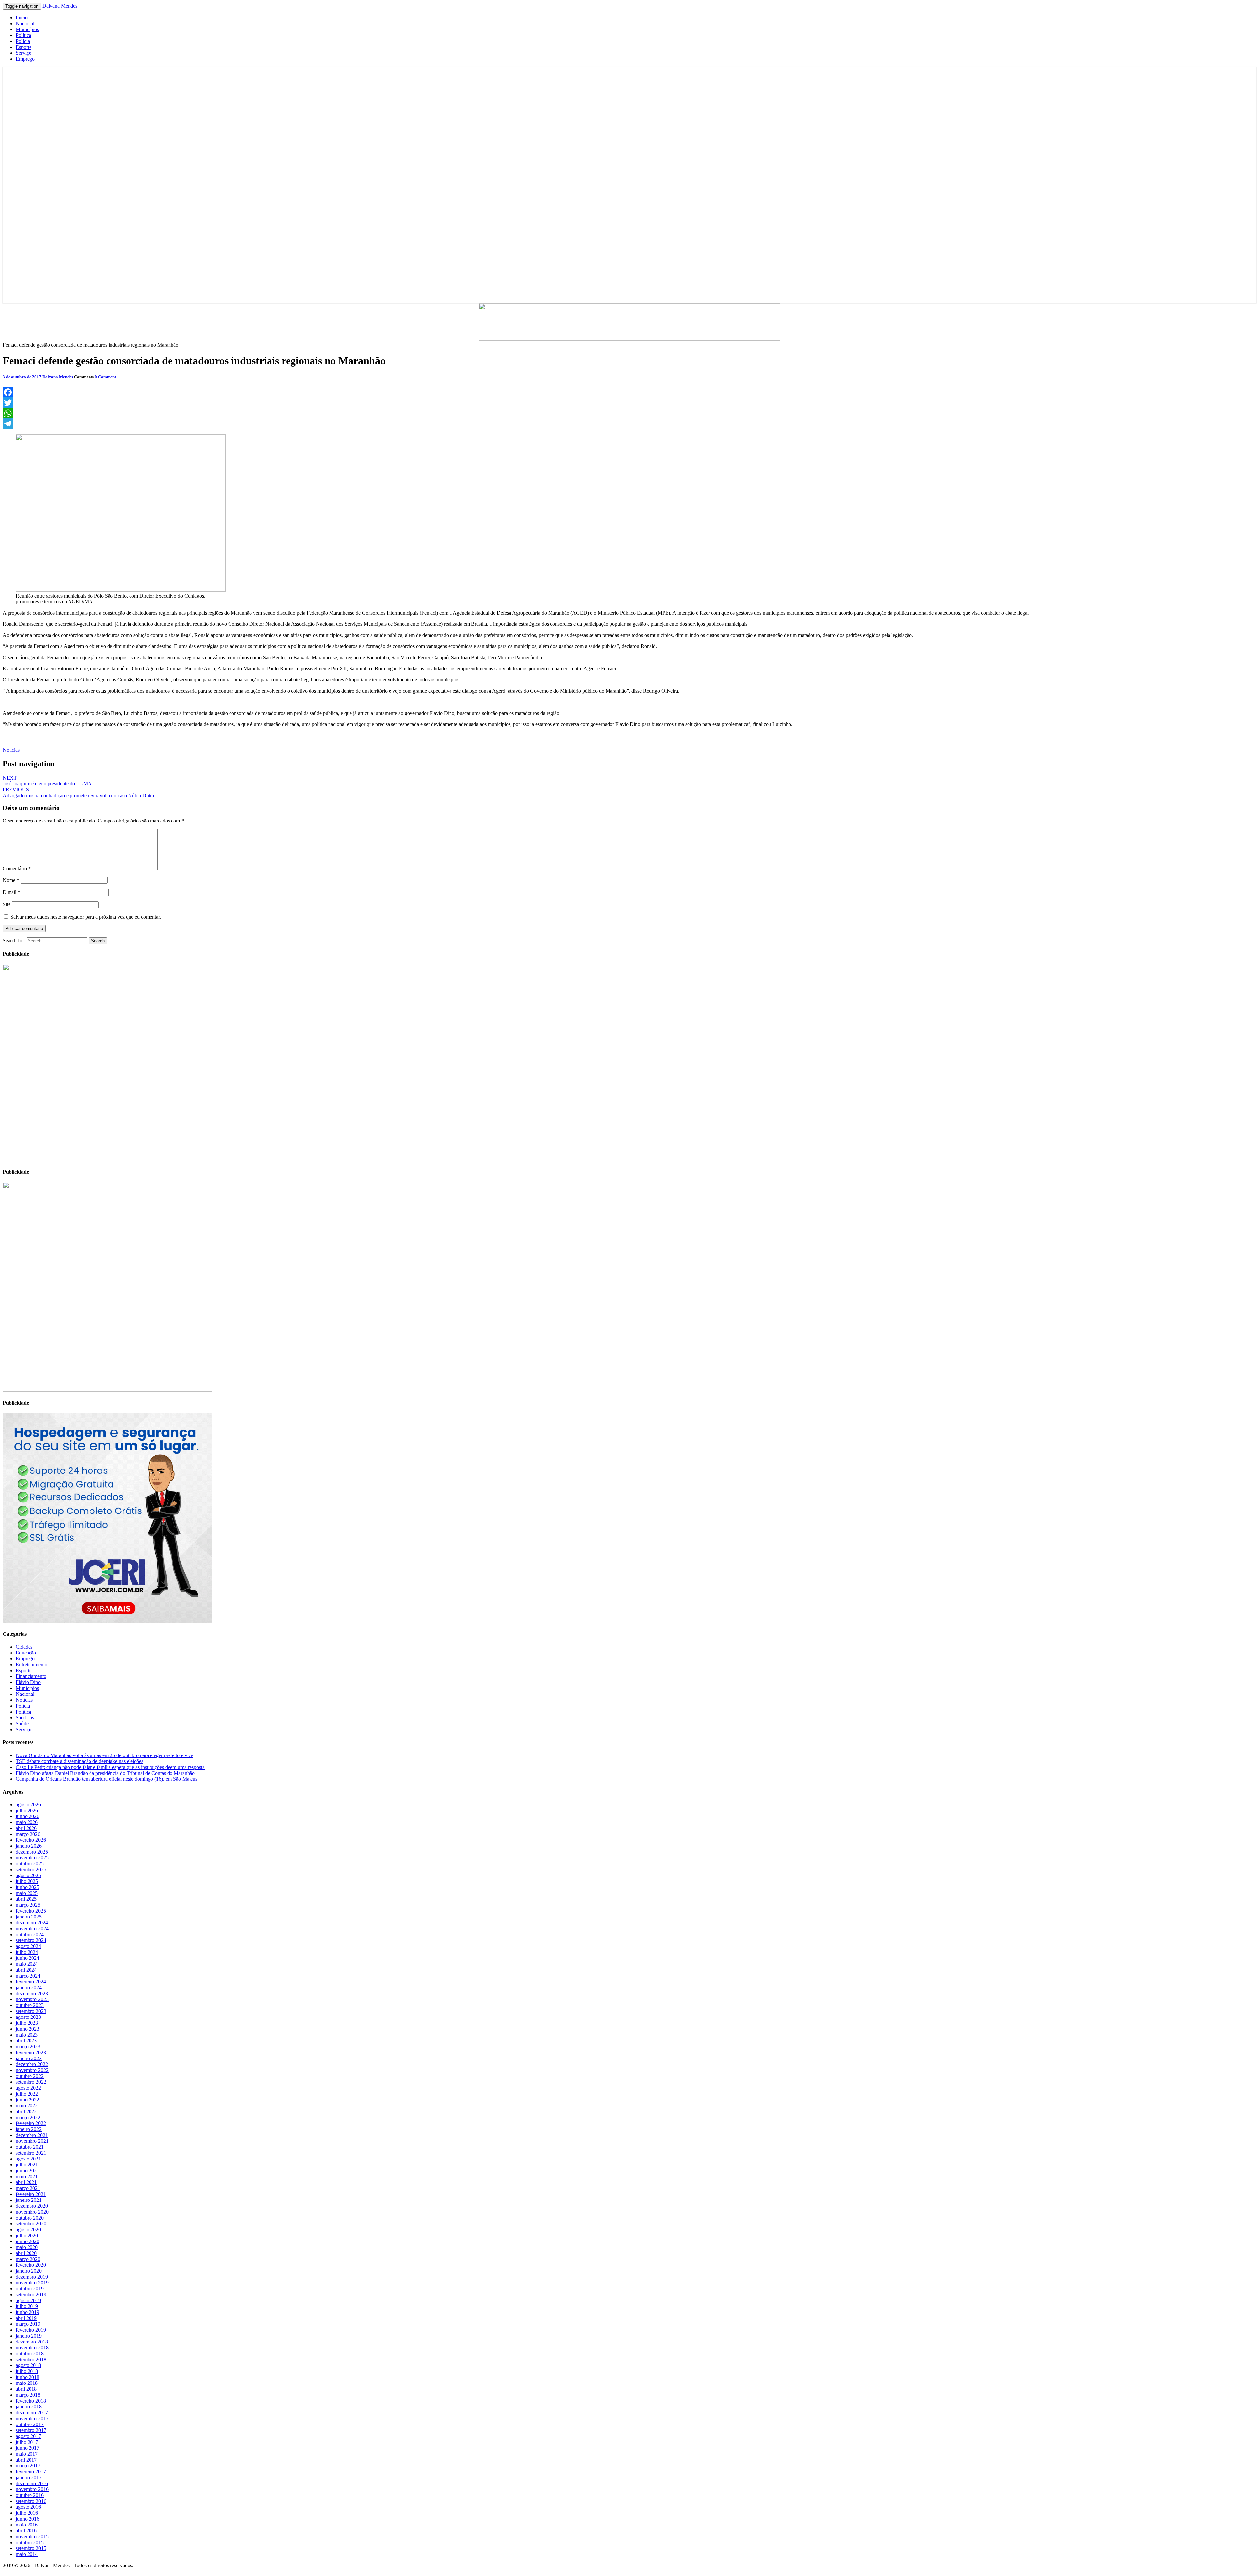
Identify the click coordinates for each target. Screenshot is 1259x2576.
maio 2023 (27, 2035)
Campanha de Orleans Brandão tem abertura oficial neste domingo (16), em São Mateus (107, 1779)
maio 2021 (27, 2176)
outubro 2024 (30, 1934)
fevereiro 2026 (31, 1840)
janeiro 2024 (29, 1988)
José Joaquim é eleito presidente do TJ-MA (47, 781)
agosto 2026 (28, 1805)
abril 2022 (26, 2111)
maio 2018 (27, 2383)
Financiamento (31, 1676)
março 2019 (28, 2324)
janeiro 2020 (29, 2271)
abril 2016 (26, 2531)
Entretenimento (31, 1664)
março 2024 (28, 1976)
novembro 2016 (32, 2489)
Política (23, 35)
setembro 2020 (31, 2224)
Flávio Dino (28, 1682)
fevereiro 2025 (31, 1911)
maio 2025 (27, 1893)
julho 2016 (27, 2513)
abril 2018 (26, 2389)
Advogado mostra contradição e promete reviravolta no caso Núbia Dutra (78, 792)
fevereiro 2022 (31, 2123)
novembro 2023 (32, 1999)
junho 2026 (28, 1816)
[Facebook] (629, 392)
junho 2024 (28, 1958)
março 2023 (28, 2047)
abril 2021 (26, 2182)
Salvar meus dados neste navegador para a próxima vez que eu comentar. (86, 917)
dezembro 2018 (32, 2342)
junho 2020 (28, 2241)
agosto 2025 (28, 1875)
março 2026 (28, 1834)
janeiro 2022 (29, 2129)
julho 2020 (27, 2235)
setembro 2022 (31, 2082)
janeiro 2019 (29, 2336)
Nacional (25, 23)
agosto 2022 (28, 2088)
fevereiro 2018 (31, 2401)
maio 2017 (27, 2454)
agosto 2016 (28, 2507)
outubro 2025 (30, 1864)
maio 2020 (27, 2247)
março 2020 (28, 2259)
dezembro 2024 (32, 1923)
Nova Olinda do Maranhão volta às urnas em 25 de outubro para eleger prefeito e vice (104, 1755)
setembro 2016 (31, 2501)
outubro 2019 (30, 2289)
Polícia (23, 41)
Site (7, 904)
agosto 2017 (28, 2436)
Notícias (11, 750)
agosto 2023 (28, 2017)
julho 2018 (27, 2371)
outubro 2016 (30, 2495)
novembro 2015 (32, 2536)
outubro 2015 (30, 2542)
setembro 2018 (31, 2359)
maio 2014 (27, 2554)
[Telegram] (629, 424)
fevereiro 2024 (31, 1982)
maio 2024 (27, 1964)
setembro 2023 (31, 2011)
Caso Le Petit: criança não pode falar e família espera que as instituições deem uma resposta (110, 1767)
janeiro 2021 (29, 2200)
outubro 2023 (30, 2005)
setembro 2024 (31, 1940)
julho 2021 (27, 2165)
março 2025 (28, 1905)
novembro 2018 (32, 2348)
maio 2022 (27, 2106)
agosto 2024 (28, 1946)
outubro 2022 (30, 2076)
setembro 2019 (31, 2294)
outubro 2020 (30, 2218)
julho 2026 (27, 1810)
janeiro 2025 (29, 1917)
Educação (26, 1653)
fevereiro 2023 (31, 2052)
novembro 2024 (32, 1928)
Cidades (24, 1647)
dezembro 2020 (32, 2206)
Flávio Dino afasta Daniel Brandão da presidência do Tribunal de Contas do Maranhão (105, 1773)
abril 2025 (26, 1899)
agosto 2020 (28, 2230)
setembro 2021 (31, 2153)
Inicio (22, 18)
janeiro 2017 (29, 2477)
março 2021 (28, 2188)
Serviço (24, 53)
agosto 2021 (28, 2159)
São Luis (25, 1718)
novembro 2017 (32, 2418)
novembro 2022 (32, 2070)
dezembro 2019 (32, 2277)
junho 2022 (28, 2100)
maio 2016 (27, 2525)
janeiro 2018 (29, 2407)
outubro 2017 (30, 2424)
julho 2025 (27, 1881)
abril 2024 (26, 1970)
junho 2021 (28, 2170)
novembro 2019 (32, 2283)
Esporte (24, 47)
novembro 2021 (32, 2141)
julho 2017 (27, 2442)
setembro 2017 (31, 2430)
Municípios (27, 29)
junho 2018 (28, 2377)
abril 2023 (26, 2041)
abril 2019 (26, 2318)
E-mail (11, 892)
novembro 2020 (32, 2212)
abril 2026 (26, 1828)
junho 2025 (28, 1887)
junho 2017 (28, 2448)
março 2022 (28, 2117)
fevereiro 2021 (31, 2194)
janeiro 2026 (29, 1846)
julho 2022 (27, 2094)
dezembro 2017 (32, 2413)
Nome (11, 880)
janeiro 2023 (29, 2058)
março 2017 (28, 2466)
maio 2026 (27, 1822)
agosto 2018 (28, 2365)
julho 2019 (27, 2306)
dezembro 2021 (32, 2135)
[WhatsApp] (629, 413)
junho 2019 (28, 2312)
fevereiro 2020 (31, 2265)
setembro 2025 (31, 1869)
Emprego (25, 59)
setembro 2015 (31, 2548)
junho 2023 (28, 2029)
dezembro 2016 (32, 2483)
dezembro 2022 (32, 2064)
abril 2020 (26, 2253)
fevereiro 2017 (31, 2472)
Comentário (17, 869)
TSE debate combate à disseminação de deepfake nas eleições (80, 1761)
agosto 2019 (28, 2300)
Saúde (22, 1724)
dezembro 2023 (32, 1993)
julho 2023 (27, 2023)
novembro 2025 (32, 1858)
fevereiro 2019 (31, 2330)
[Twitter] (629, 403)
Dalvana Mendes (60, 6)
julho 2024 (27, 1952)
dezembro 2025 (32, 1852)
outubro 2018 (30, 2353)
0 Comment (105, 377)
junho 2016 (28, 2519)
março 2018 (28, 2395)
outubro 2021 (30, 2147)
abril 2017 (26, 2460)
